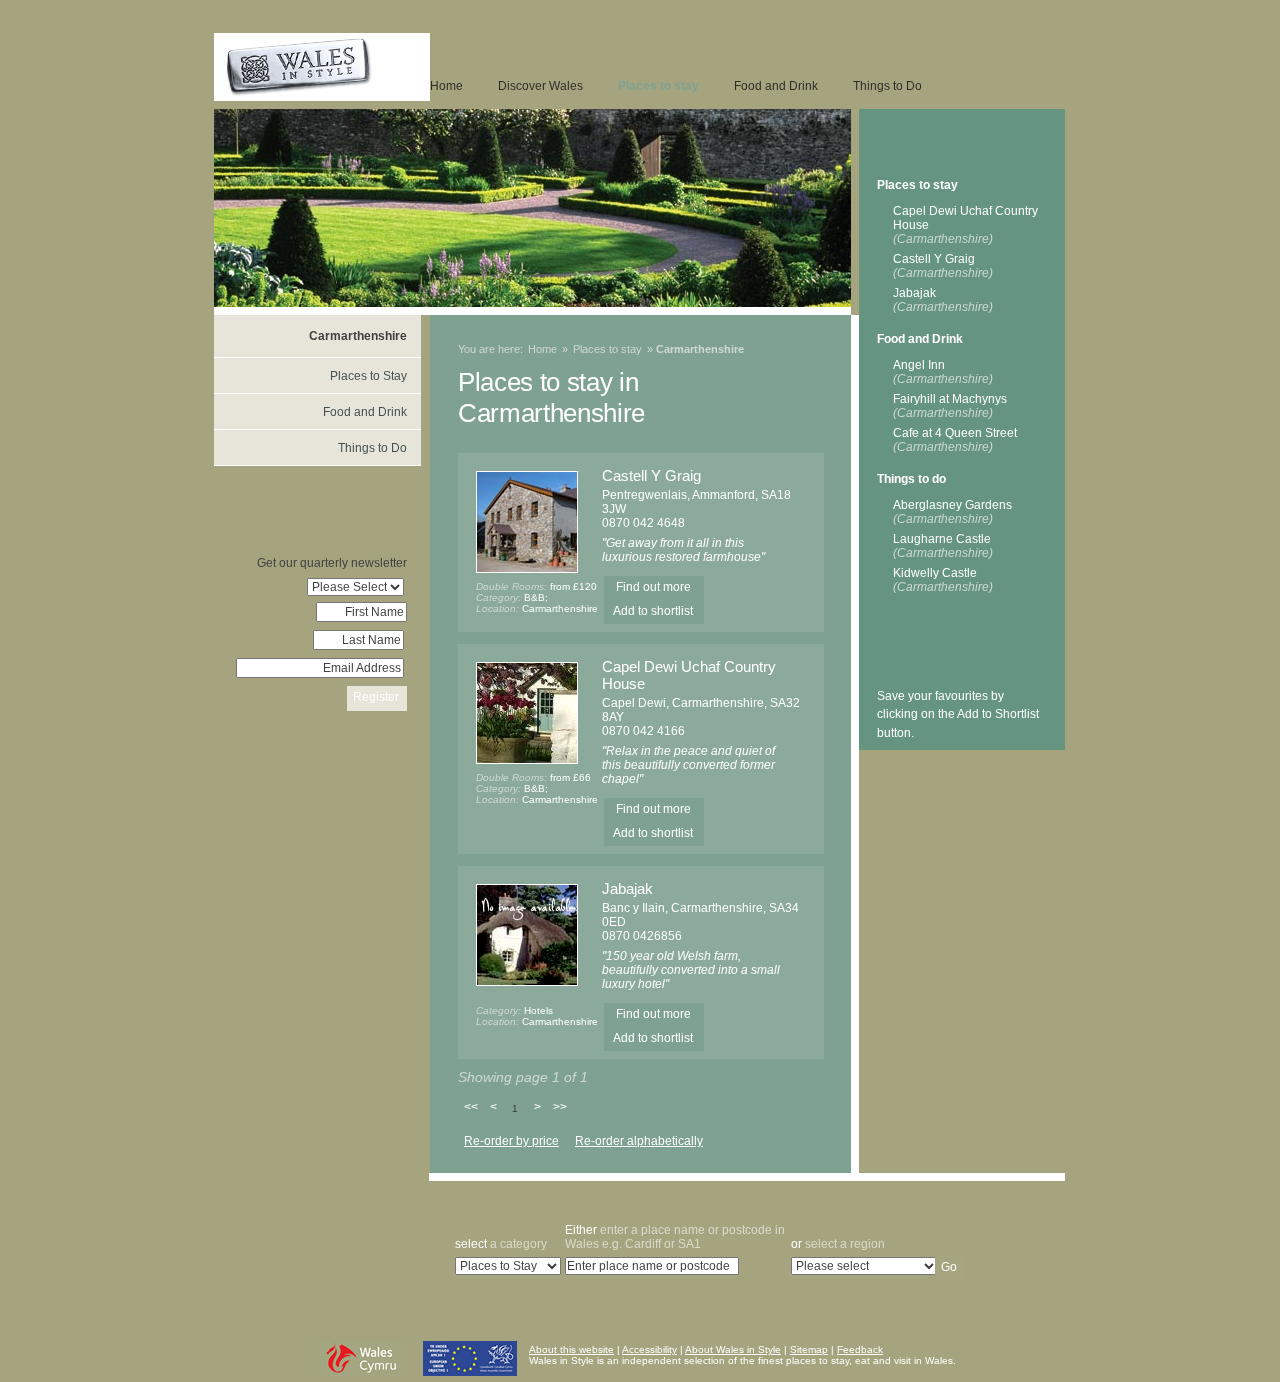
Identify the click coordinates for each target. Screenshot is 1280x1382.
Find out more (653, 587)
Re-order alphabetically (639, 1141)
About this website (571, 1349)
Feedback (860, 1349)
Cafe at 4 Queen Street (955, 440)
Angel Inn (943, 372)
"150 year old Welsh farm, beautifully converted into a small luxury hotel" (691, 970)
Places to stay (658, 86)
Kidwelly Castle (943, 580)
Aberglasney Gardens (952, 512)
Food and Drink (776, 86)
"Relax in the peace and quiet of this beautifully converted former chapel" (688, 765)
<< (471, 1107)
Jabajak (627, 888)
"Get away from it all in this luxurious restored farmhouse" (683, 550)
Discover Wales (540, 86)
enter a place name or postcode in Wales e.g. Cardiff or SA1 (675, 1237)
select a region (838, 1244)
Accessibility (649, 1349)
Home (446, 86)
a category (501, 1244)
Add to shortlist (653, 611)
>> (560, 1107)
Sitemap (809, 1349)
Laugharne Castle (943, 546)
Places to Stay (368, 376)
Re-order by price (511, 1141)
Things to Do (887, 86)
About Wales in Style (733, 1349)
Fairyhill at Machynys (950, 406)
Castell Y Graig (651, 475)
